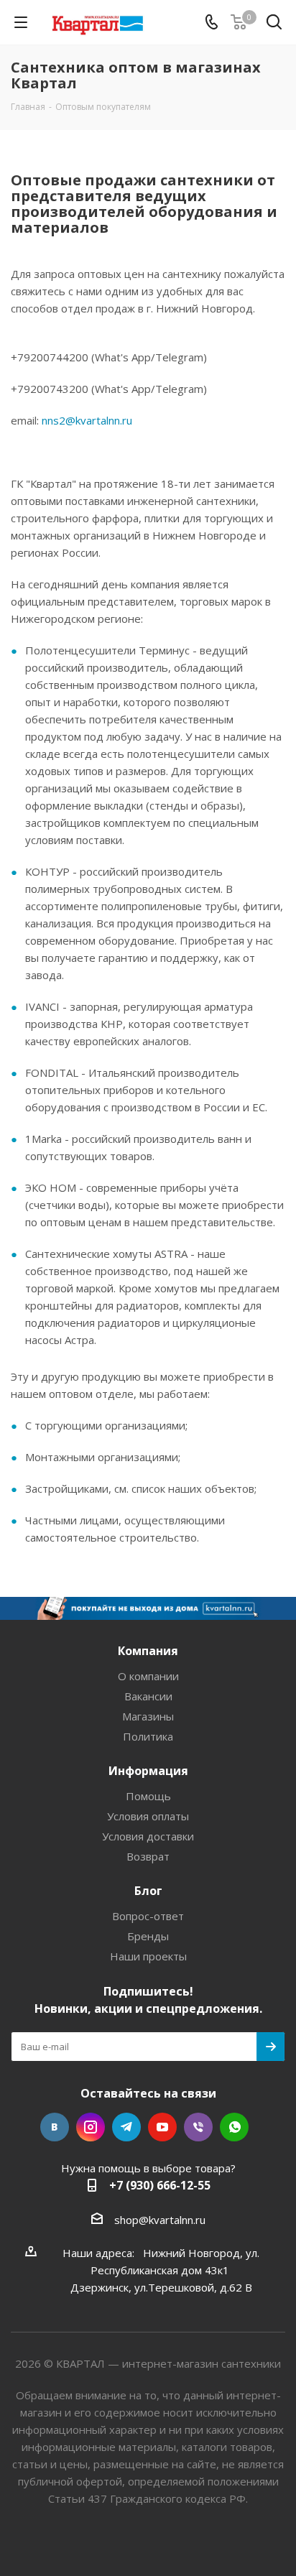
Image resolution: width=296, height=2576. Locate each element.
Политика (148, 1736)
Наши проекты (148, 1956)
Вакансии (148, 1696)
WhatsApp (234, 2127)
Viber (198, 2127)
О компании (148, 1676)
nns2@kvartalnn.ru (87, 420)
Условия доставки (148, 1836)
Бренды (148, 1936)
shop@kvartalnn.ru (160, 2220)
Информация (148, 1771)
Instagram (91, 2127)
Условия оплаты (148, 1816)
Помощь (148, 1796)
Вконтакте (55, 2127)
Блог (148, 1891)
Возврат (148, 1856)
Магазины (148, 1716)
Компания (148, 1651)
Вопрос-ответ (148, 1916)
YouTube (162, 2127)
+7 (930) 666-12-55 (160, 2185)
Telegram (126, 2127)
